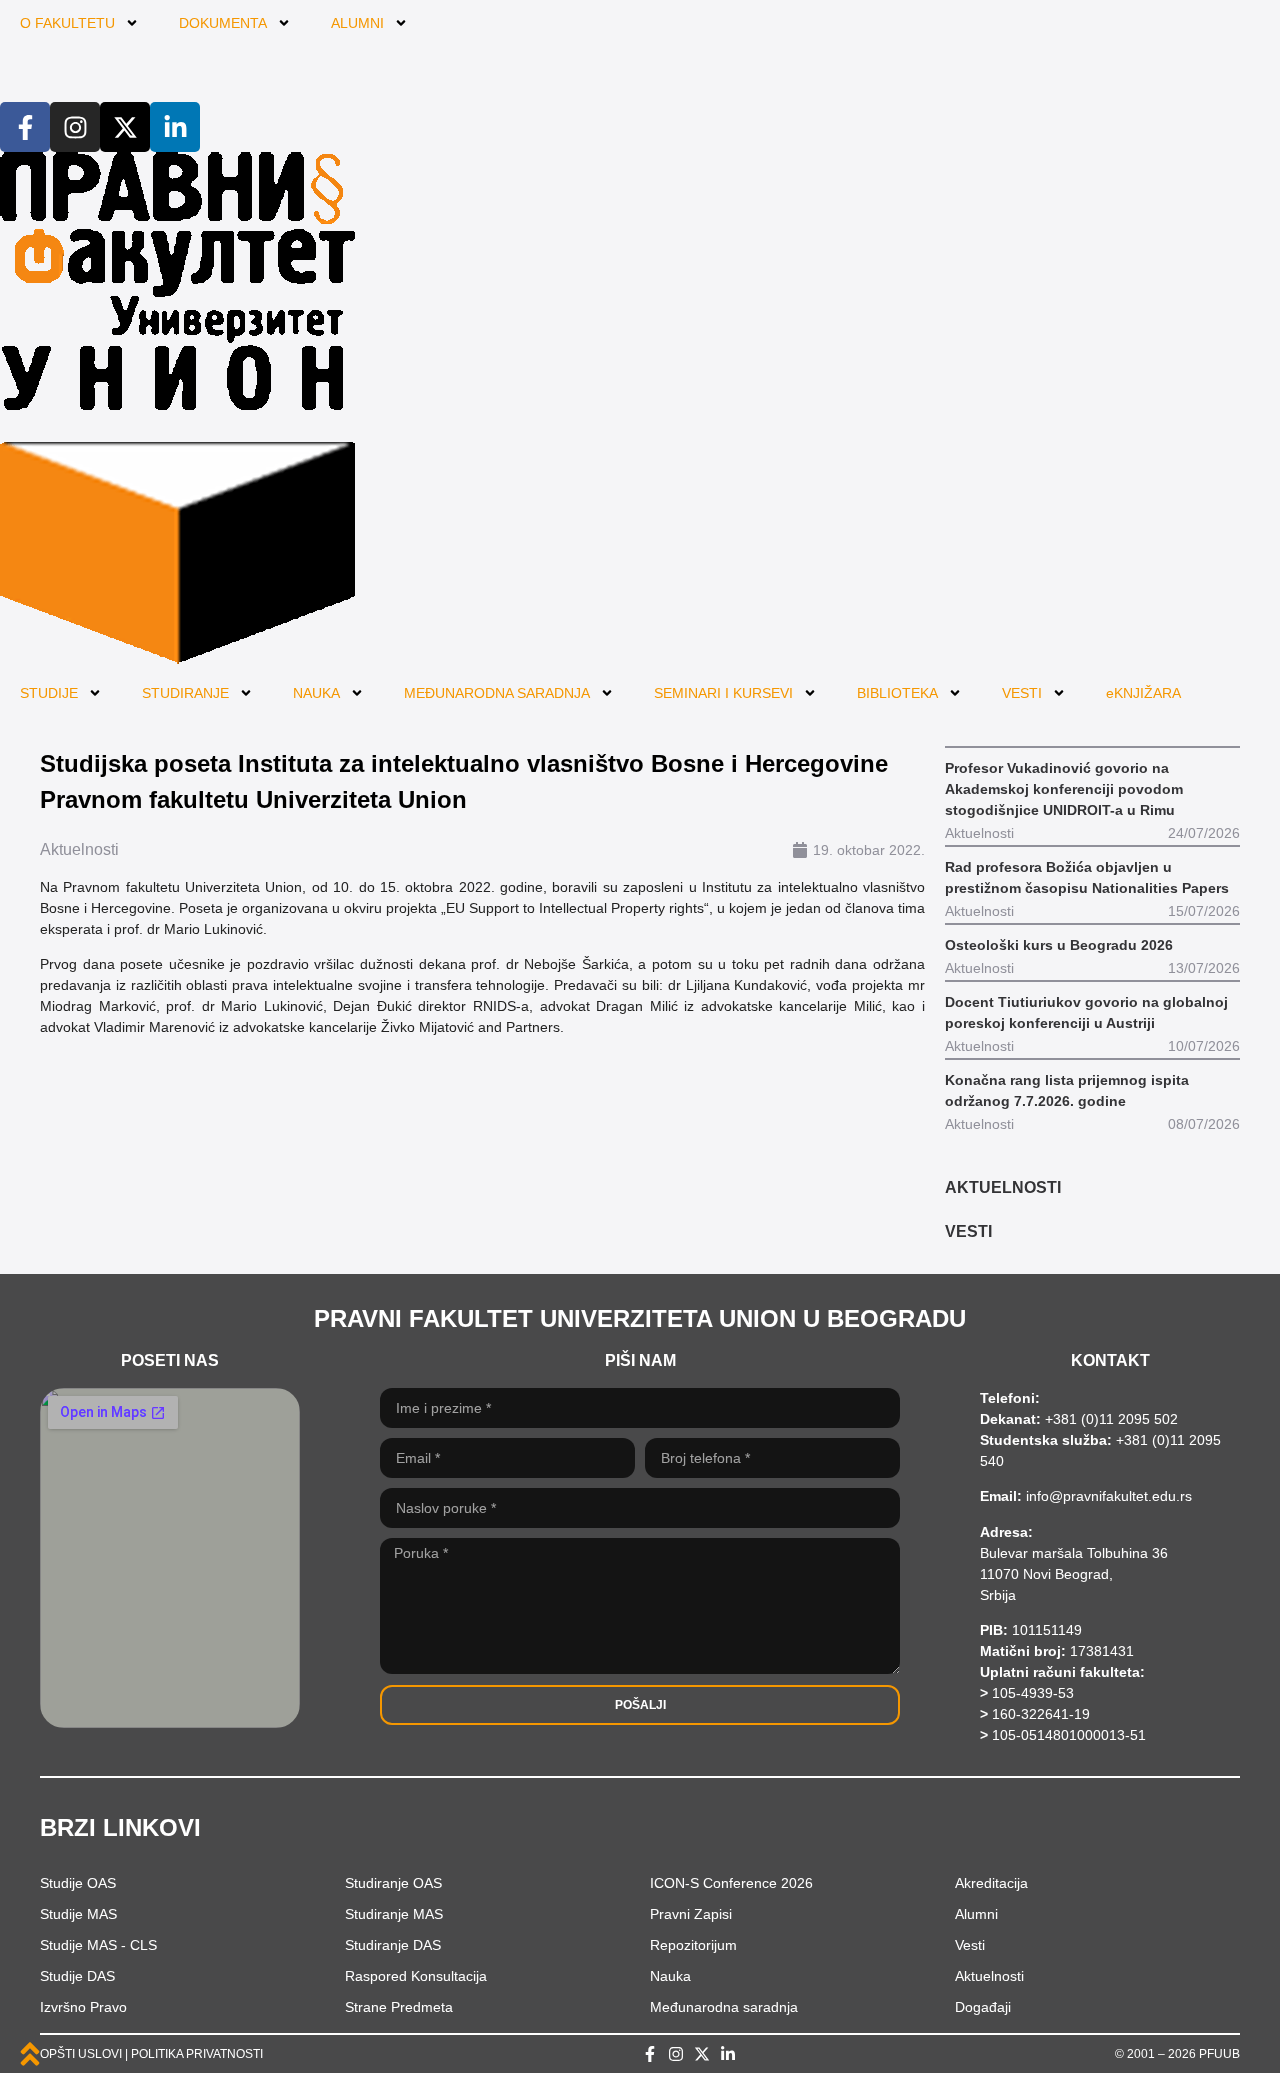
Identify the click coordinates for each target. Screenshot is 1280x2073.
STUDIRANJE (185, 693)
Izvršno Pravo (83, 2007)
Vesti (970, 1945)
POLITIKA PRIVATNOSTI (197, 2054)
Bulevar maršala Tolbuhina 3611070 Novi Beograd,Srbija (1074, 1574)
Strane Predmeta (399, 2007)
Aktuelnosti (79, 849)
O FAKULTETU (67, 23)
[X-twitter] (125, 127)
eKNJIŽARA (1143, 693)
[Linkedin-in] (175, 127)
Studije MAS (78, 1914)
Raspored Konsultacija (416, 1976)
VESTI (1022, 693)
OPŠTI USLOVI (81, 2054)
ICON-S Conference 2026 (731, 1883)
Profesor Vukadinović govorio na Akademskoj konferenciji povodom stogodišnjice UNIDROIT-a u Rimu (1064, 789)
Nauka (670, 1976)
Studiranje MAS (394, 1914)
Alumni (976, 1914)
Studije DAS (77, 1976)
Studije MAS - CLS (98, 1945)
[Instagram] (75, 127)
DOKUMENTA (223, 23)
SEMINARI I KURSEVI (723, 693)
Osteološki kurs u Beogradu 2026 (1059, 945)
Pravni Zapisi (691, 1914)
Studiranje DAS (393, 1945)
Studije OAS (78, 1883)
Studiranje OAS (393, 1883)
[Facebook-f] (25, 127)
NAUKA (316, 693)
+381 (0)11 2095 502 (1109, 1419)
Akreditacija (991, 1883)
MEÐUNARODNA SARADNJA (497, 693)
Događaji (983, 2007)
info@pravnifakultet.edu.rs (1109, 1496)
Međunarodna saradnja (724, 2007)
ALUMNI (357, 23)
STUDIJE (49, 693)
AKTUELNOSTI (1003, 1187)
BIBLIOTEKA (897, 693)
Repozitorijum (693, 1945)
